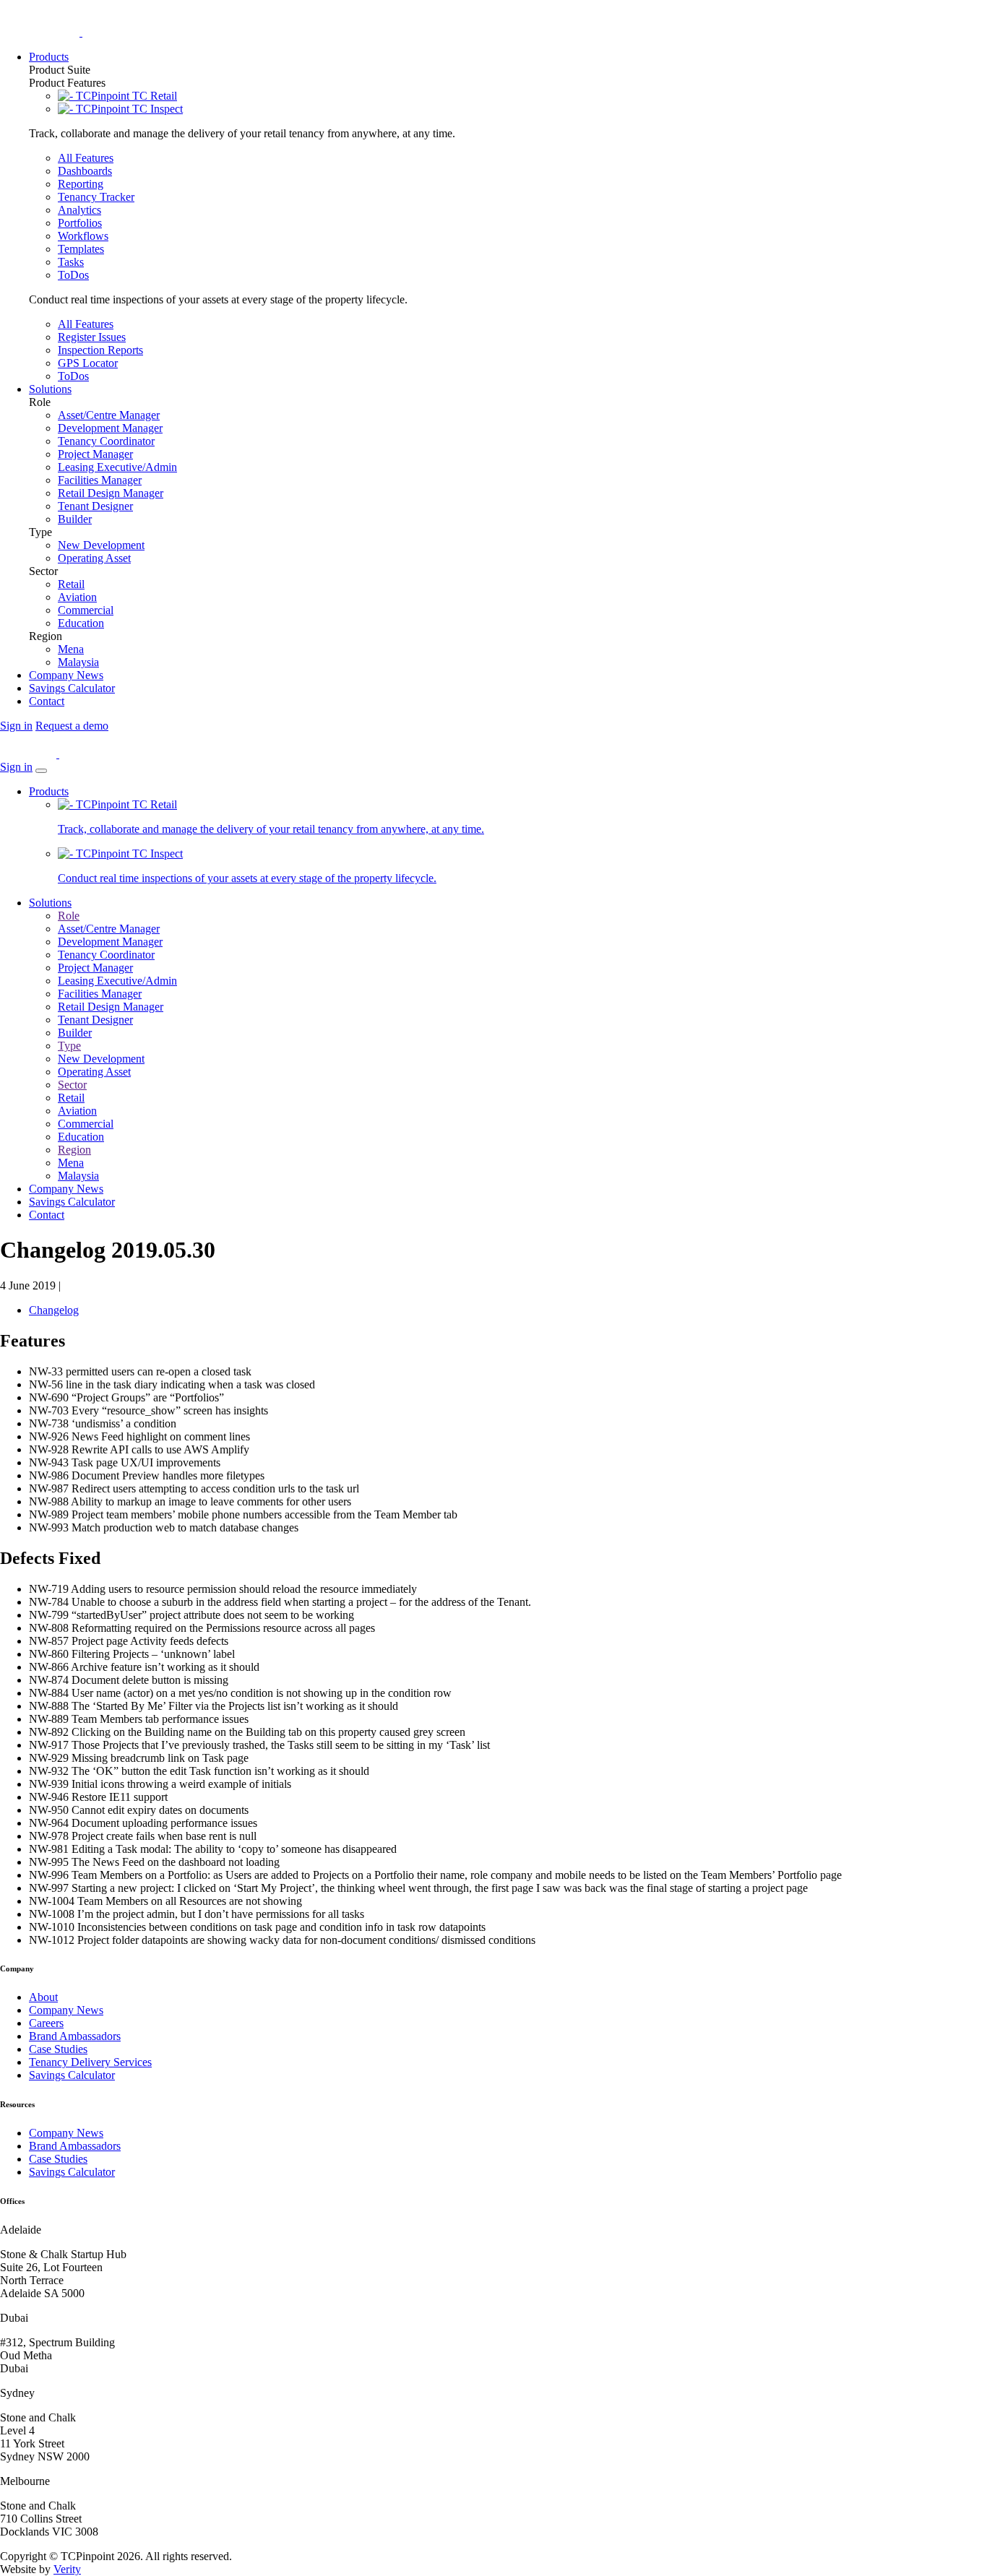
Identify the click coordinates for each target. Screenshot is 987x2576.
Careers (46, 2023)
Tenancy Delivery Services (90, 2062)
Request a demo (72, 726)
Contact (47, 1215)
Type (69, 1046)
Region (74, 1150)
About (43, 1997)
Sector (72, 1085)
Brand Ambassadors (75, 2036)
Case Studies (58, 2049)
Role (69, 916)
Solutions (50, 903)
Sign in (16, 726)
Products (49, 791)
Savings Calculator (72, 1202)
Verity (67, 2569)
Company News (66, 1189)
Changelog (54, 1310)
